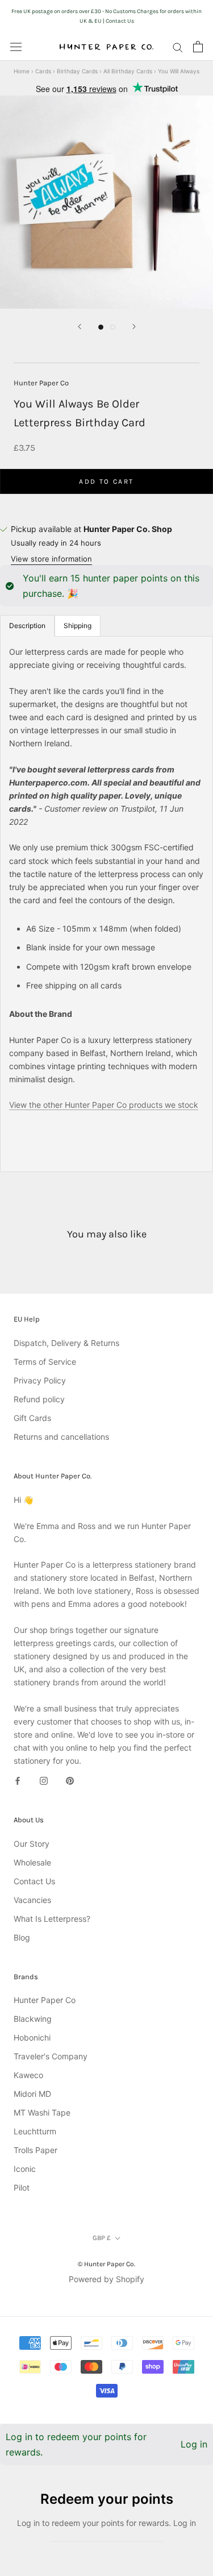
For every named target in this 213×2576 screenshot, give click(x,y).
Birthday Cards (77, 71)
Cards (43, 71)
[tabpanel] (106, 904)
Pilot (22, 2187)
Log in (194, 2444)
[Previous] (80, 327)
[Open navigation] (16, 47)
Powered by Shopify (106, 2279)
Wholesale (32, 1862)
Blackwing (33, 2019)
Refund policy (39, 1399)
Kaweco (28, 2075)
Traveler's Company (51, 2056)
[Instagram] (44, 1780)
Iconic (25, 2169)
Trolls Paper (35, 2150)
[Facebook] (18, 1780)
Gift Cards (32, 1418)
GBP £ (102, 2238)
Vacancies (32, 1900)
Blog (22, 1937)
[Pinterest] (70, 1780)
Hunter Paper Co (41, 383)
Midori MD (32, 2094)
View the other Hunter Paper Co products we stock (104, 1105)
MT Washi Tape (42, 2112)
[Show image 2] (113, 327)
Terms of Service (45, 1362)
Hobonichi (32, 2037)
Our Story (32, 1844)
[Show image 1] (101, 327)
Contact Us (34, 1881)
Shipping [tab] (78, 626)
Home (22, 71)
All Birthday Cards (128, 71)
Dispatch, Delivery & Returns (66, 1343)
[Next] (134, 327)
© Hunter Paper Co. (106, 2264)
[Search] (178, 47)
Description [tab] (27, 626)
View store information (51, 559)
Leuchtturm (35, 2131)
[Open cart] (198, 47)
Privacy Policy (40, 1380)
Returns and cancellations (61, 1437)
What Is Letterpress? (52, 1919)
